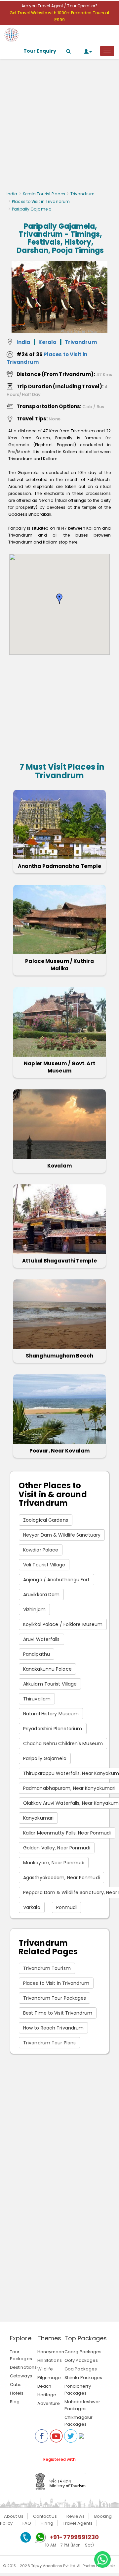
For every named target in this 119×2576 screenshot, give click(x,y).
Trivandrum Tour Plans (49, 2043)
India (12, 194)
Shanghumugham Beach (59, 1356)
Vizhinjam (34, 1609)
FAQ (27, 2523)
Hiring (47, 2523)
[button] (59, 599)
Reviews (76, 2516)
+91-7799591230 (74, 2537)
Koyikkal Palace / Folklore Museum (63, 1624)
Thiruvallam (37, 1699)
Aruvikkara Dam (41, 1595)
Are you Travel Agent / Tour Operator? (59, 6)
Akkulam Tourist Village (50, 1684)
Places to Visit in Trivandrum (41, 201)
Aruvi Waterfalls (41, 1639)
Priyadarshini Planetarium (53, 1729)
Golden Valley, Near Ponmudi (57, 1848)
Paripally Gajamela (45, 1758)
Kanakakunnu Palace (47, 1669)
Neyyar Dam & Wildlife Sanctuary (62, 1535)
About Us (14, 2516)
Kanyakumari (38, 1818)
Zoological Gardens (46, 1520)
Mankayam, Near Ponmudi (54, 1863)
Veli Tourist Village (44, 1565)
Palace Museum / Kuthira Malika (59, 965)
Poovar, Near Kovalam (59, 1451)
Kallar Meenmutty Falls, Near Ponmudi (67, 1833)
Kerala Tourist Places (44, 194)
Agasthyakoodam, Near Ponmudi (61, 1878)
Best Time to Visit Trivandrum (58, 2013)
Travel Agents (78, 2523)
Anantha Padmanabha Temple (60, 866)
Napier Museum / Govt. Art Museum (59, 1067)
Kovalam (59, 1166)
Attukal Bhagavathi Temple (59, 1261)
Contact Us (45, 2516)
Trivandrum (82, 194)
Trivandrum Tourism (47, 1968)
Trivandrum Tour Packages (55, 1998)
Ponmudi (67, 1907)
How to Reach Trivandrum (53, 2028)
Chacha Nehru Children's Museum (63, 1743)
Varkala (32, 1907)
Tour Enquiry (40, 51)
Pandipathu (37, 1654)
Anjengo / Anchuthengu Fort (57, 1580)
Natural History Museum (51, 1714)
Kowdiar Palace (41, 1550)
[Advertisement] (59, 127)
